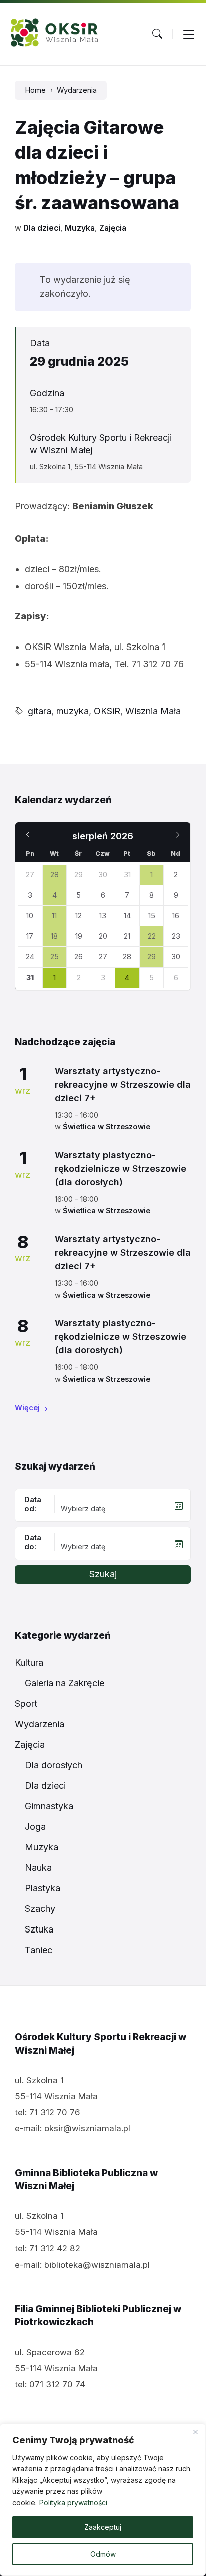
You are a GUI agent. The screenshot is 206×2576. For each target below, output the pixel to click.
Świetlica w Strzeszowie (107, 1127)
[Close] (195, 2432)
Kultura (29, 1662)
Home (35, 90)
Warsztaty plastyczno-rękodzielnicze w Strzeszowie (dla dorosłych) (121, 1169)
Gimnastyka (49, 1806)
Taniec (39, 1950)
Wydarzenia (77, 90)
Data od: (33, 1504)
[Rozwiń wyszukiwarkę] (157, 34)
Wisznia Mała (153, 711)
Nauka (38, 1868)
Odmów (103, 2554)
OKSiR (107, 711)
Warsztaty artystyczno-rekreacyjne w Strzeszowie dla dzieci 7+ (123, 1084)
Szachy (40, 1909)
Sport (26, 1703)
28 (55, 875)
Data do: (33, 1542)
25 (55, 957)
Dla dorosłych (54, 1765)
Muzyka (80, 228)
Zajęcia (113, 228)
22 (152, 936)
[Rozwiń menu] (189, 34)
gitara (40, 711)
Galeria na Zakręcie (65, 1683)
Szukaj (103, 1574)
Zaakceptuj (103, 2527)
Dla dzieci (42, 228)
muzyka (73, 711)
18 (54, 936)
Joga (35, 1827)
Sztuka (39, 1929)
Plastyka (43, 1888)
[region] (103, 2500)
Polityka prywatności (73, 2503)
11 (54, 916)
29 (152, 957)
